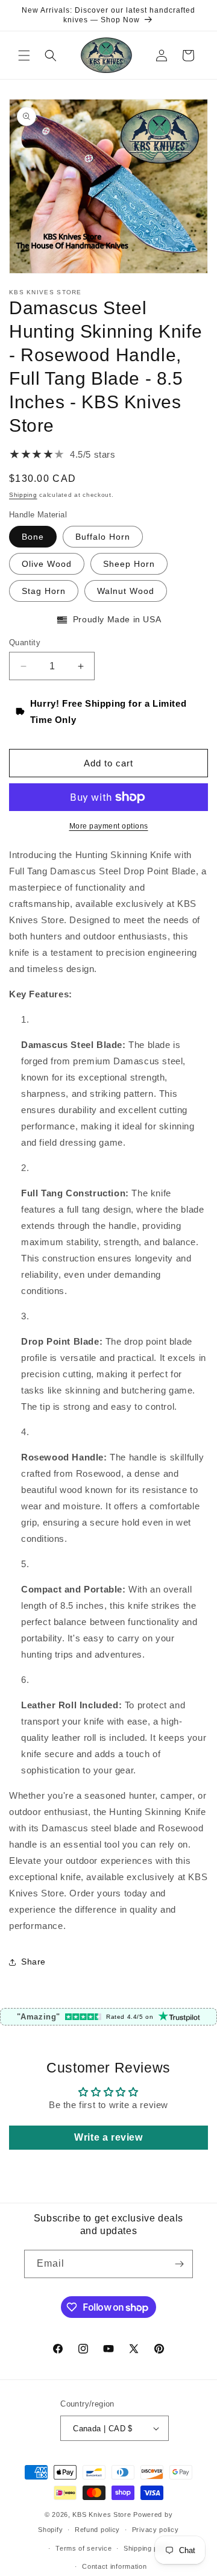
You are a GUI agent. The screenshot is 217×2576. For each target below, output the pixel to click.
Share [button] (33, 1962)
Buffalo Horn (103, 537)
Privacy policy (156, 2530)
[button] (24, 55)
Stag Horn (44, 591)
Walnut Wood (126, 591)
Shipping (23, 495)
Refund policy (97, 2530)
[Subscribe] (179, 2264)
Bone (33, 537)
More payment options (109, 826)
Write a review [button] (108, 2137)
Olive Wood (47, 564)
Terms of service (83, 2548)
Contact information (114, 2566)
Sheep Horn (129, 564)
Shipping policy (149, 2548)
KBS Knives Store (102, 2514)
